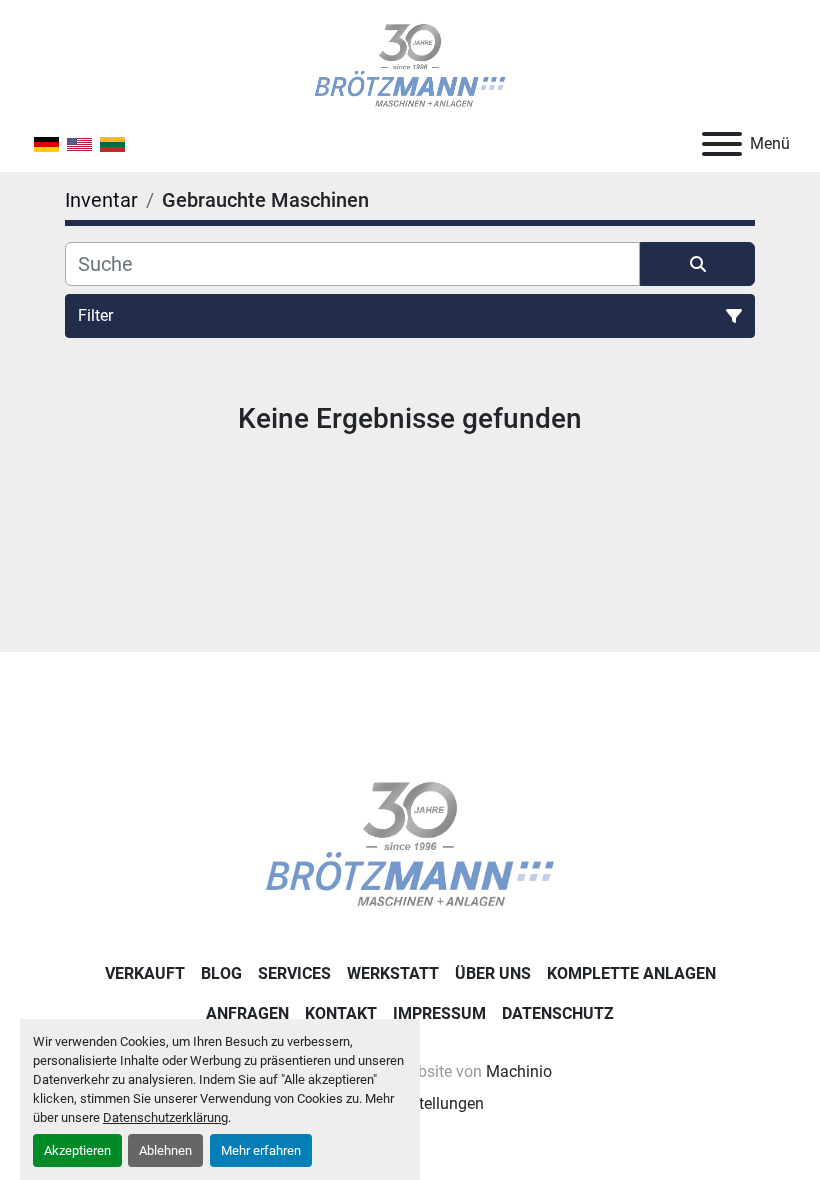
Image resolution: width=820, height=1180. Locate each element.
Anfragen (247, 1013)
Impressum (439, 1013)
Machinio (519, 1071)
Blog (221, 973)
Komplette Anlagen (631, 973)
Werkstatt (393, 973)
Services (294, 973)
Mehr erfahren (261, 1150)
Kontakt (341, 1013)
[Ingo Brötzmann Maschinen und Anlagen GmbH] (409, 843)
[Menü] (722, 144)
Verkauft (145, 973)
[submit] (697, 264)
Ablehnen (165, 1150)
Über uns (493, 973)
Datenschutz (558, 1013)
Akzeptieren (77, 1150)
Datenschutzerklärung (165, 1117)
